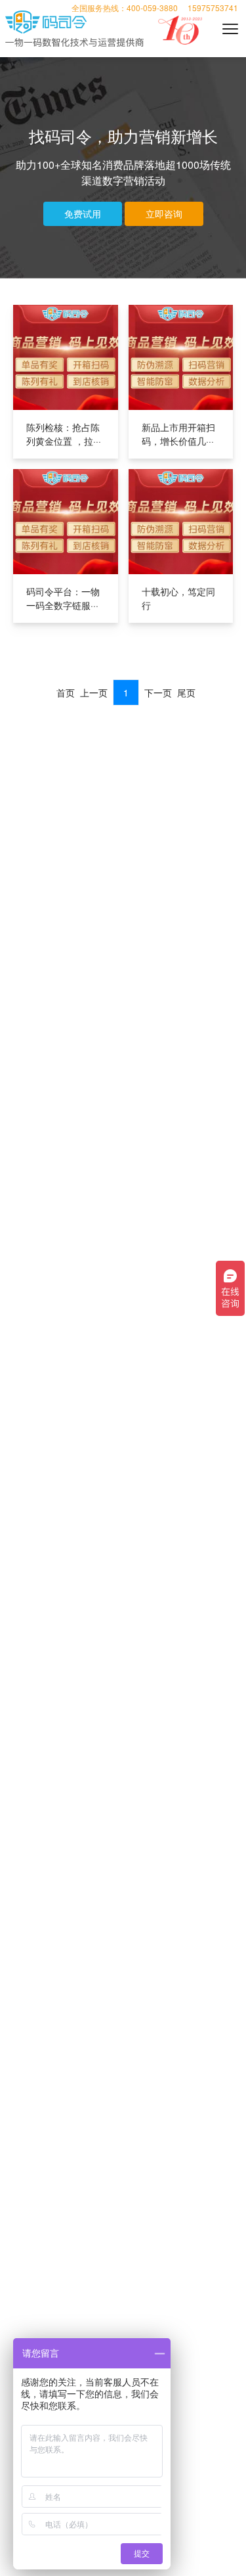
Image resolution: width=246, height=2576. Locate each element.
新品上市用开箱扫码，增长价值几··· (178, 434)
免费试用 (83, 214)
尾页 (186, 692)
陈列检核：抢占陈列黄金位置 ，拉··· (64, 434)
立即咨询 (164, 214)
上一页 (94, 692)
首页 (66, 692)
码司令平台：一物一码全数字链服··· (63, 598)
